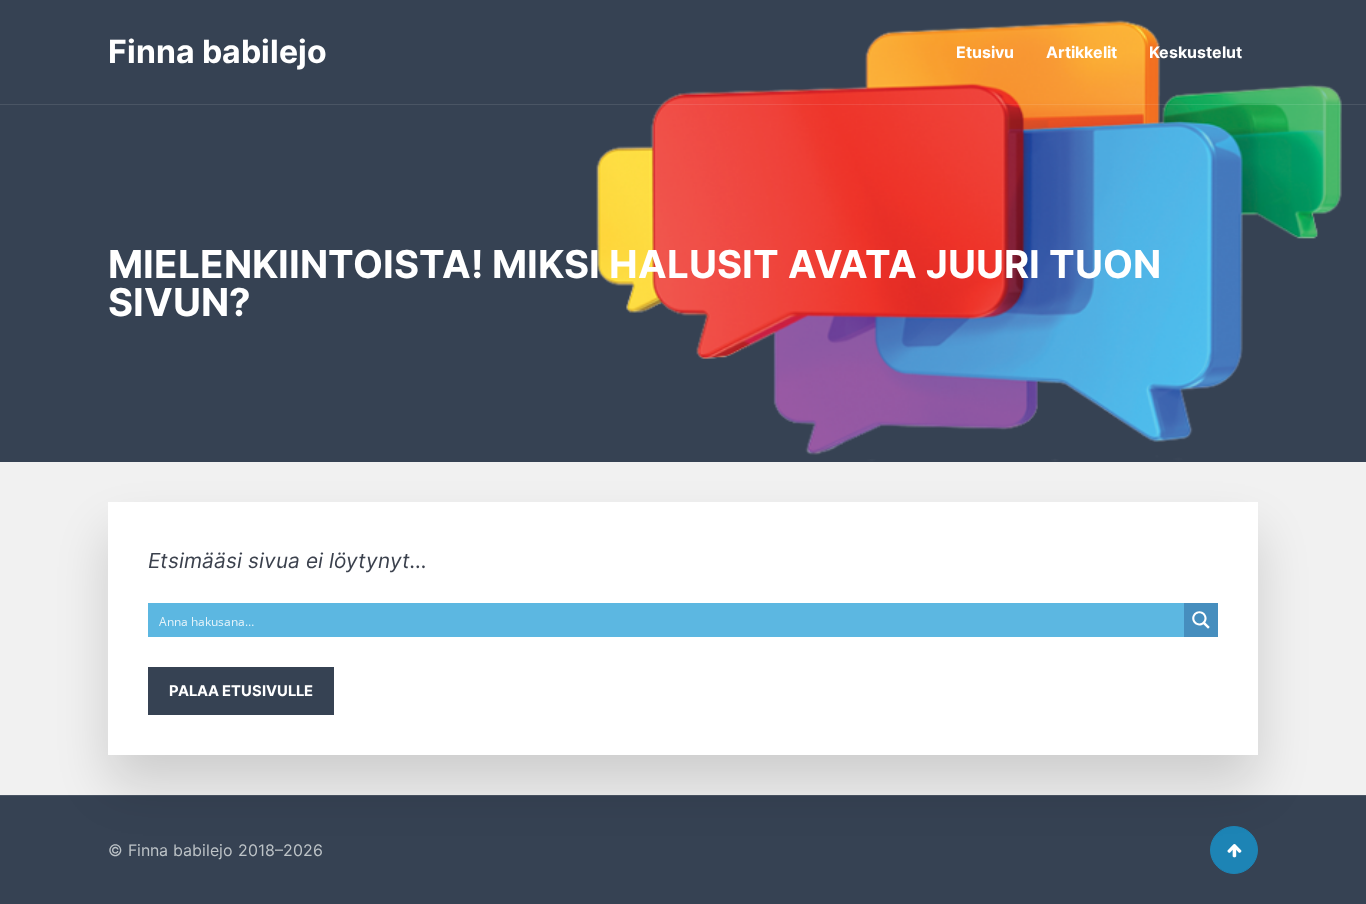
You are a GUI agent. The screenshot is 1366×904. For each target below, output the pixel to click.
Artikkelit (1081, 52)
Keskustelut (1195, 52)
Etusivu (985, 52)
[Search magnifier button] (1201, 620)
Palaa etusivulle (241, 691)
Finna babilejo (217, 51)
